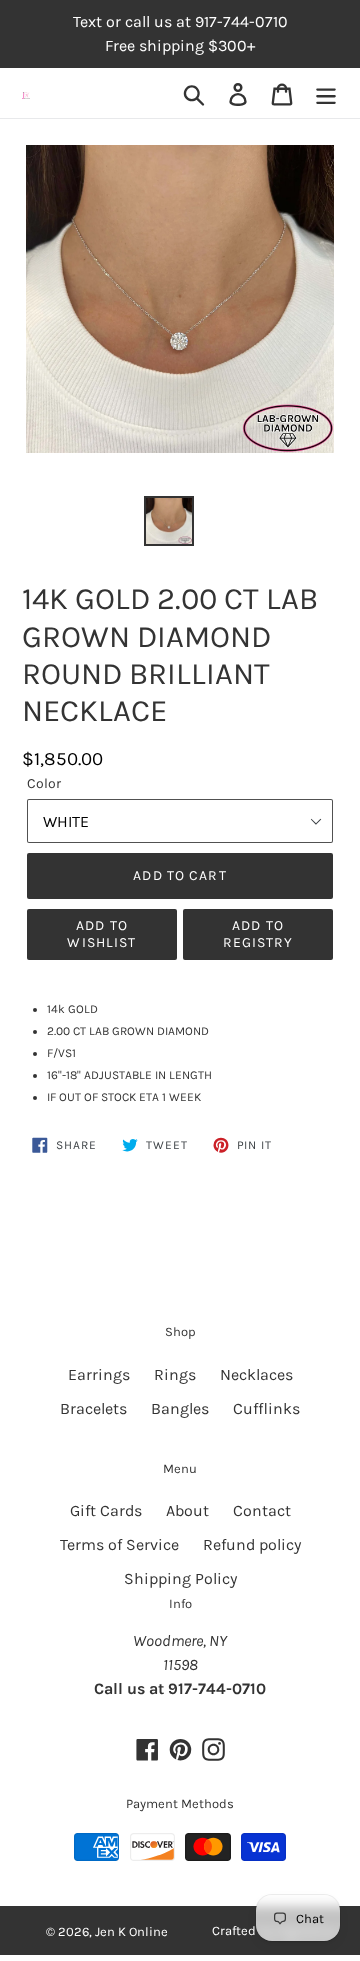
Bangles (180, 1408)
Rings (175, 1374)
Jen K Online (131, 1931)
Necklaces (256, 1374)
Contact (262, 1510)
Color (44, 783)
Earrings (99, 1374)
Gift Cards (106, 1510)
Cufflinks (266, 1408)
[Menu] (326, 93)
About (187, 1510)
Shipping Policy (180, 1578)
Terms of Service (119, 1544)
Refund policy (252, 1544)
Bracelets (93, 1408)
